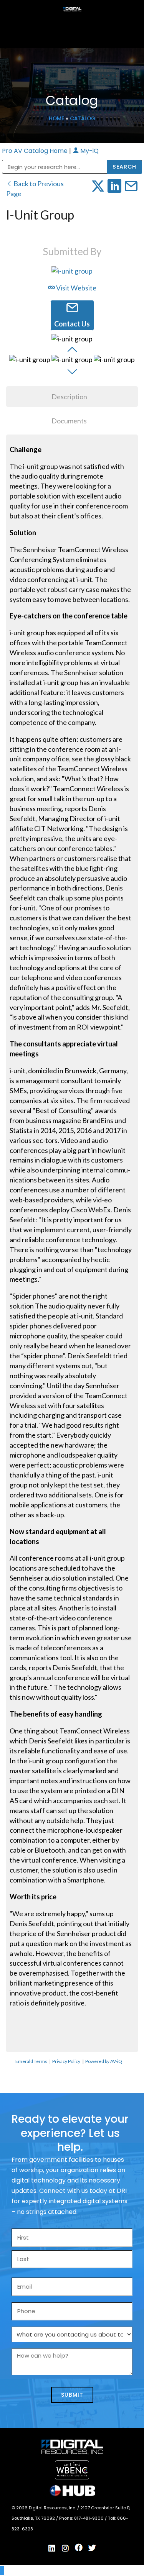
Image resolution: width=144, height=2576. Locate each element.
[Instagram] (65, 2548)
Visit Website (76, 288)
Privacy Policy (66, 2061)
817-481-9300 (89, 2518)
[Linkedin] (52, 2548)
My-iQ (89, 151)
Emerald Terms (31, 2061)
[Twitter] (92, 2548)
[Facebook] (79, 2548)
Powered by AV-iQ (104, 2061)
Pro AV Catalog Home (36, 151)
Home (56, 119)
